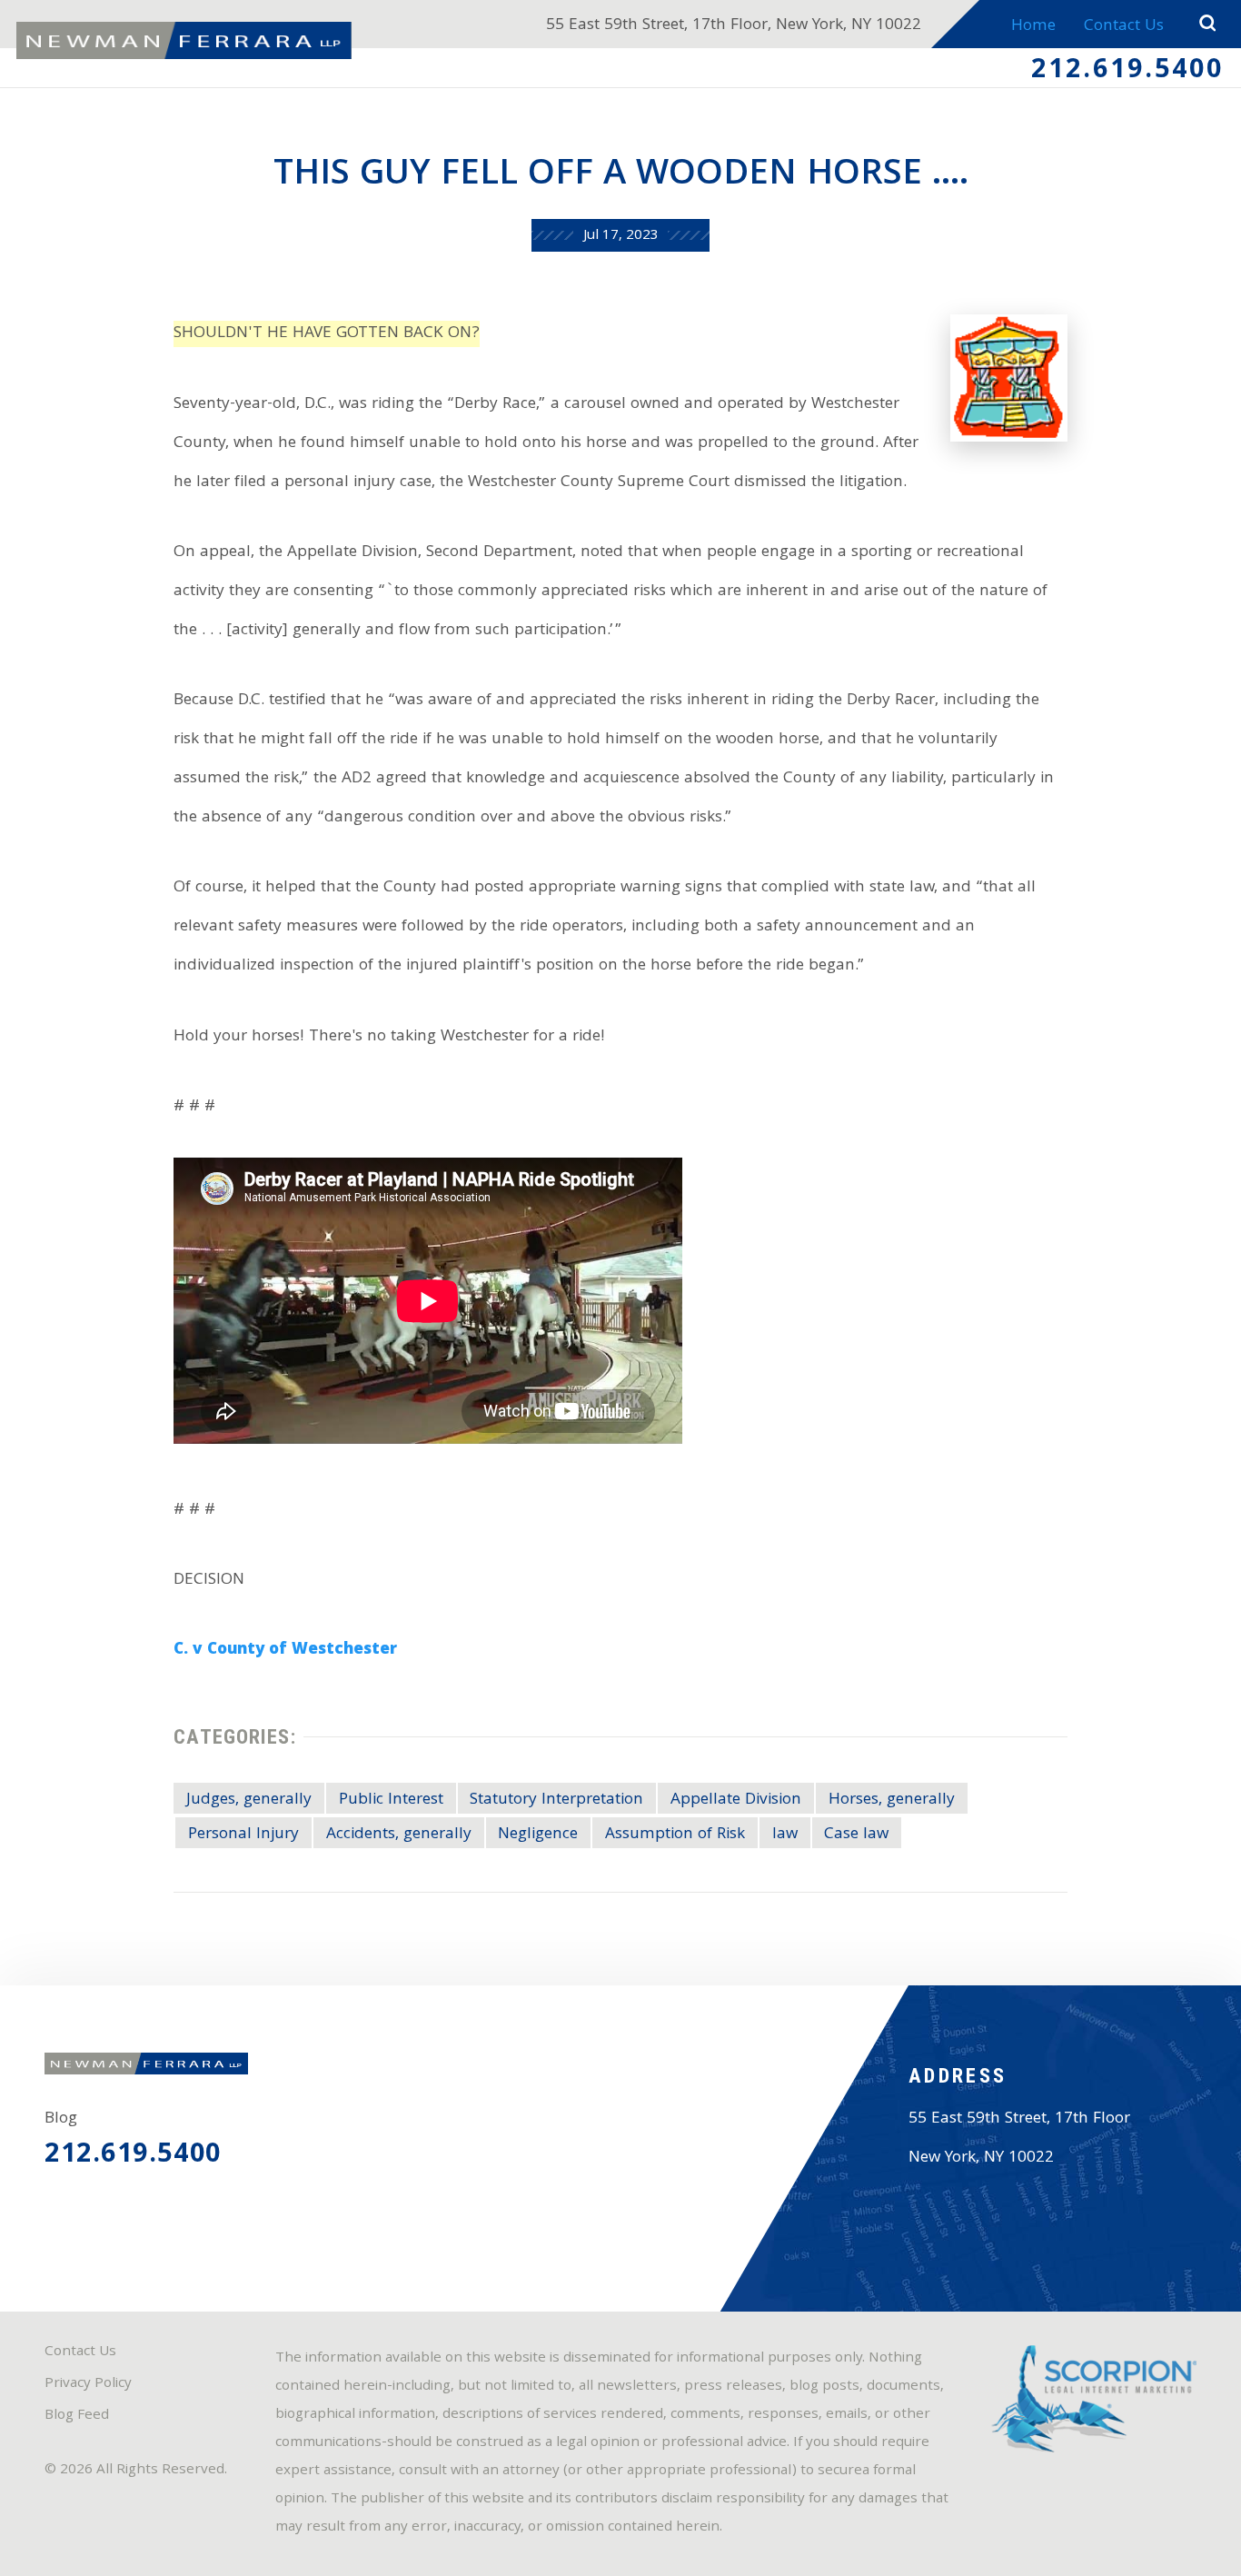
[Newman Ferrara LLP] (184, 40)
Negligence (538, 1835)
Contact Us (1124, 27)
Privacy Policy (88, 2384)
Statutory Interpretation (556, 1800)
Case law (856, 1835)
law (785, 1835)
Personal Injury (243, 1835)
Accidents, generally (399, 1835)
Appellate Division (736, 1800)
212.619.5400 (1128, 72)
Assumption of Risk (675, 1835)
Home (1033, 27)
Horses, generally (892, 1800)
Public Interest (391, 1800)
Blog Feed (77, 2416)
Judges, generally (249, 1800)
